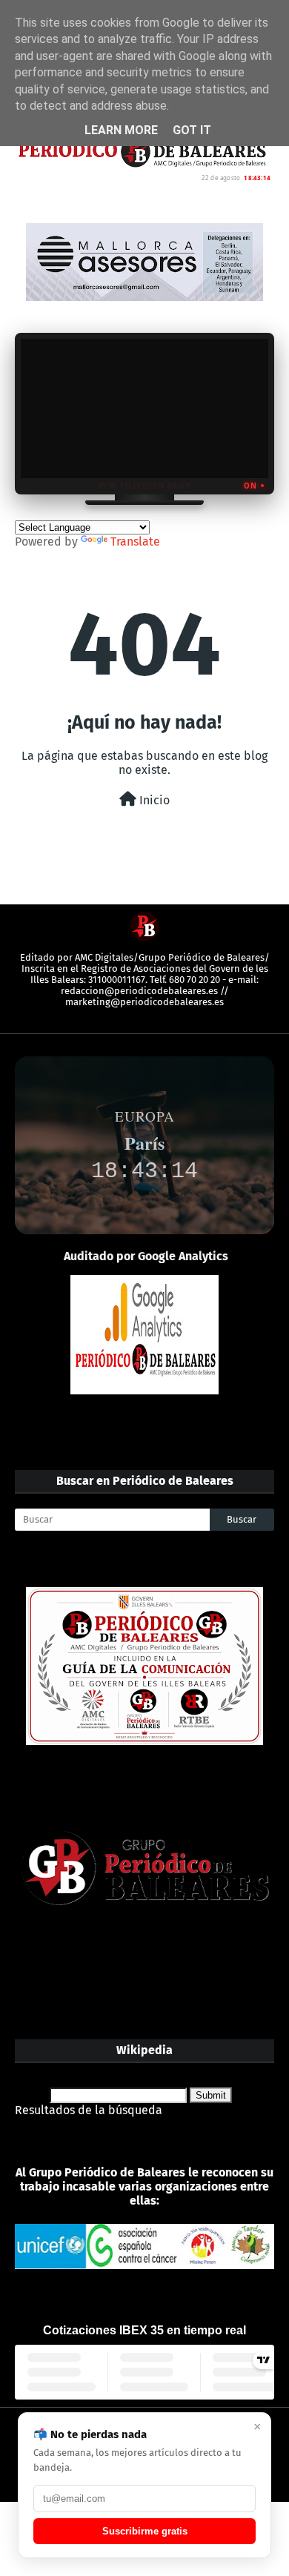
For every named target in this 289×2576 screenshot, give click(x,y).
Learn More (121, 130)
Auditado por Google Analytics (146, 1256)
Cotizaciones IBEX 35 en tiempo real (144, 2330)
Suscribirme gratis (145, 2531)
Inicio (153, 800)
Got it (192, 130)
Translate (135, 542)
